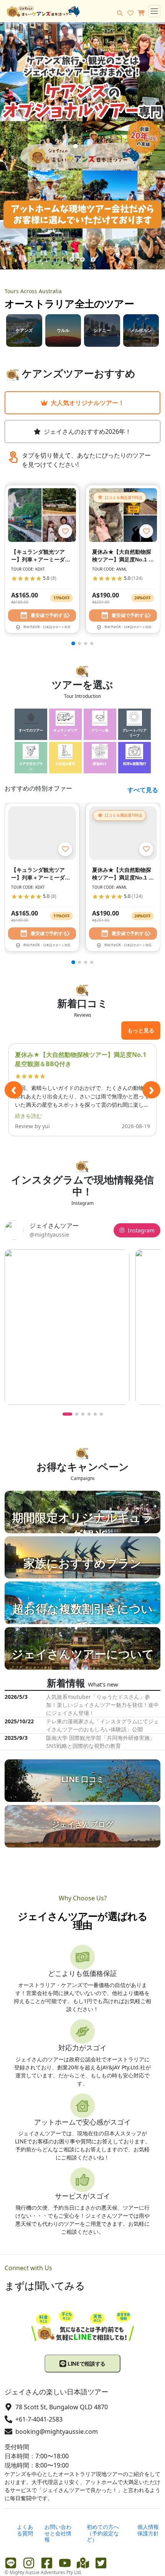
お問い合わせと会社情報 (58, 2533)
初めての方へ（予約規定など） (103, 2533)
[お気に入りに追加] (65, 531)
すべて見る (143, 790)
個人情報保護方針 (148, 2530)
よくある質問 (25, 2530)
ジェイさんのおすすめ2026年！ (87, 432)
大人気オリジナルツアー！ (87, 403)
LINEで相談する (86, 2364)
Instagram (141, 1230)
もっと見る (141, 1030)
